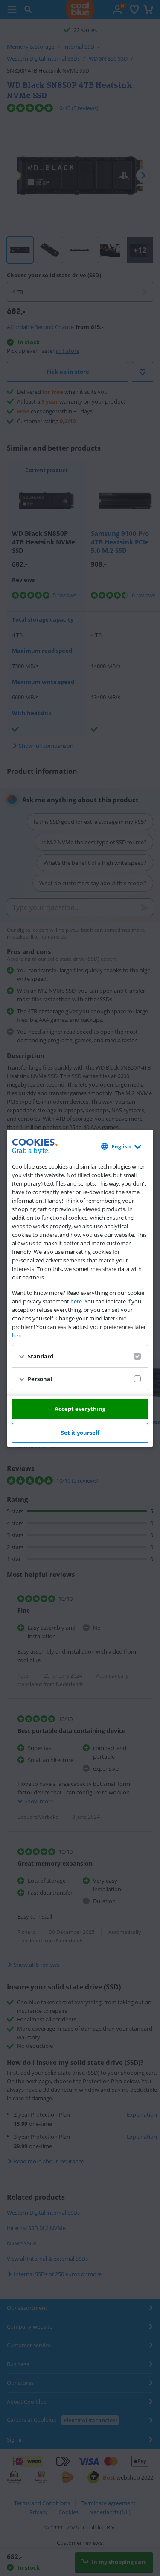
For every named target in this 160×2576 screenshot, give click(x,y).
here (76, 1301)
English (121, 1146)
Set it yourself (80, 1433)
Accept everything (80, 1409)
